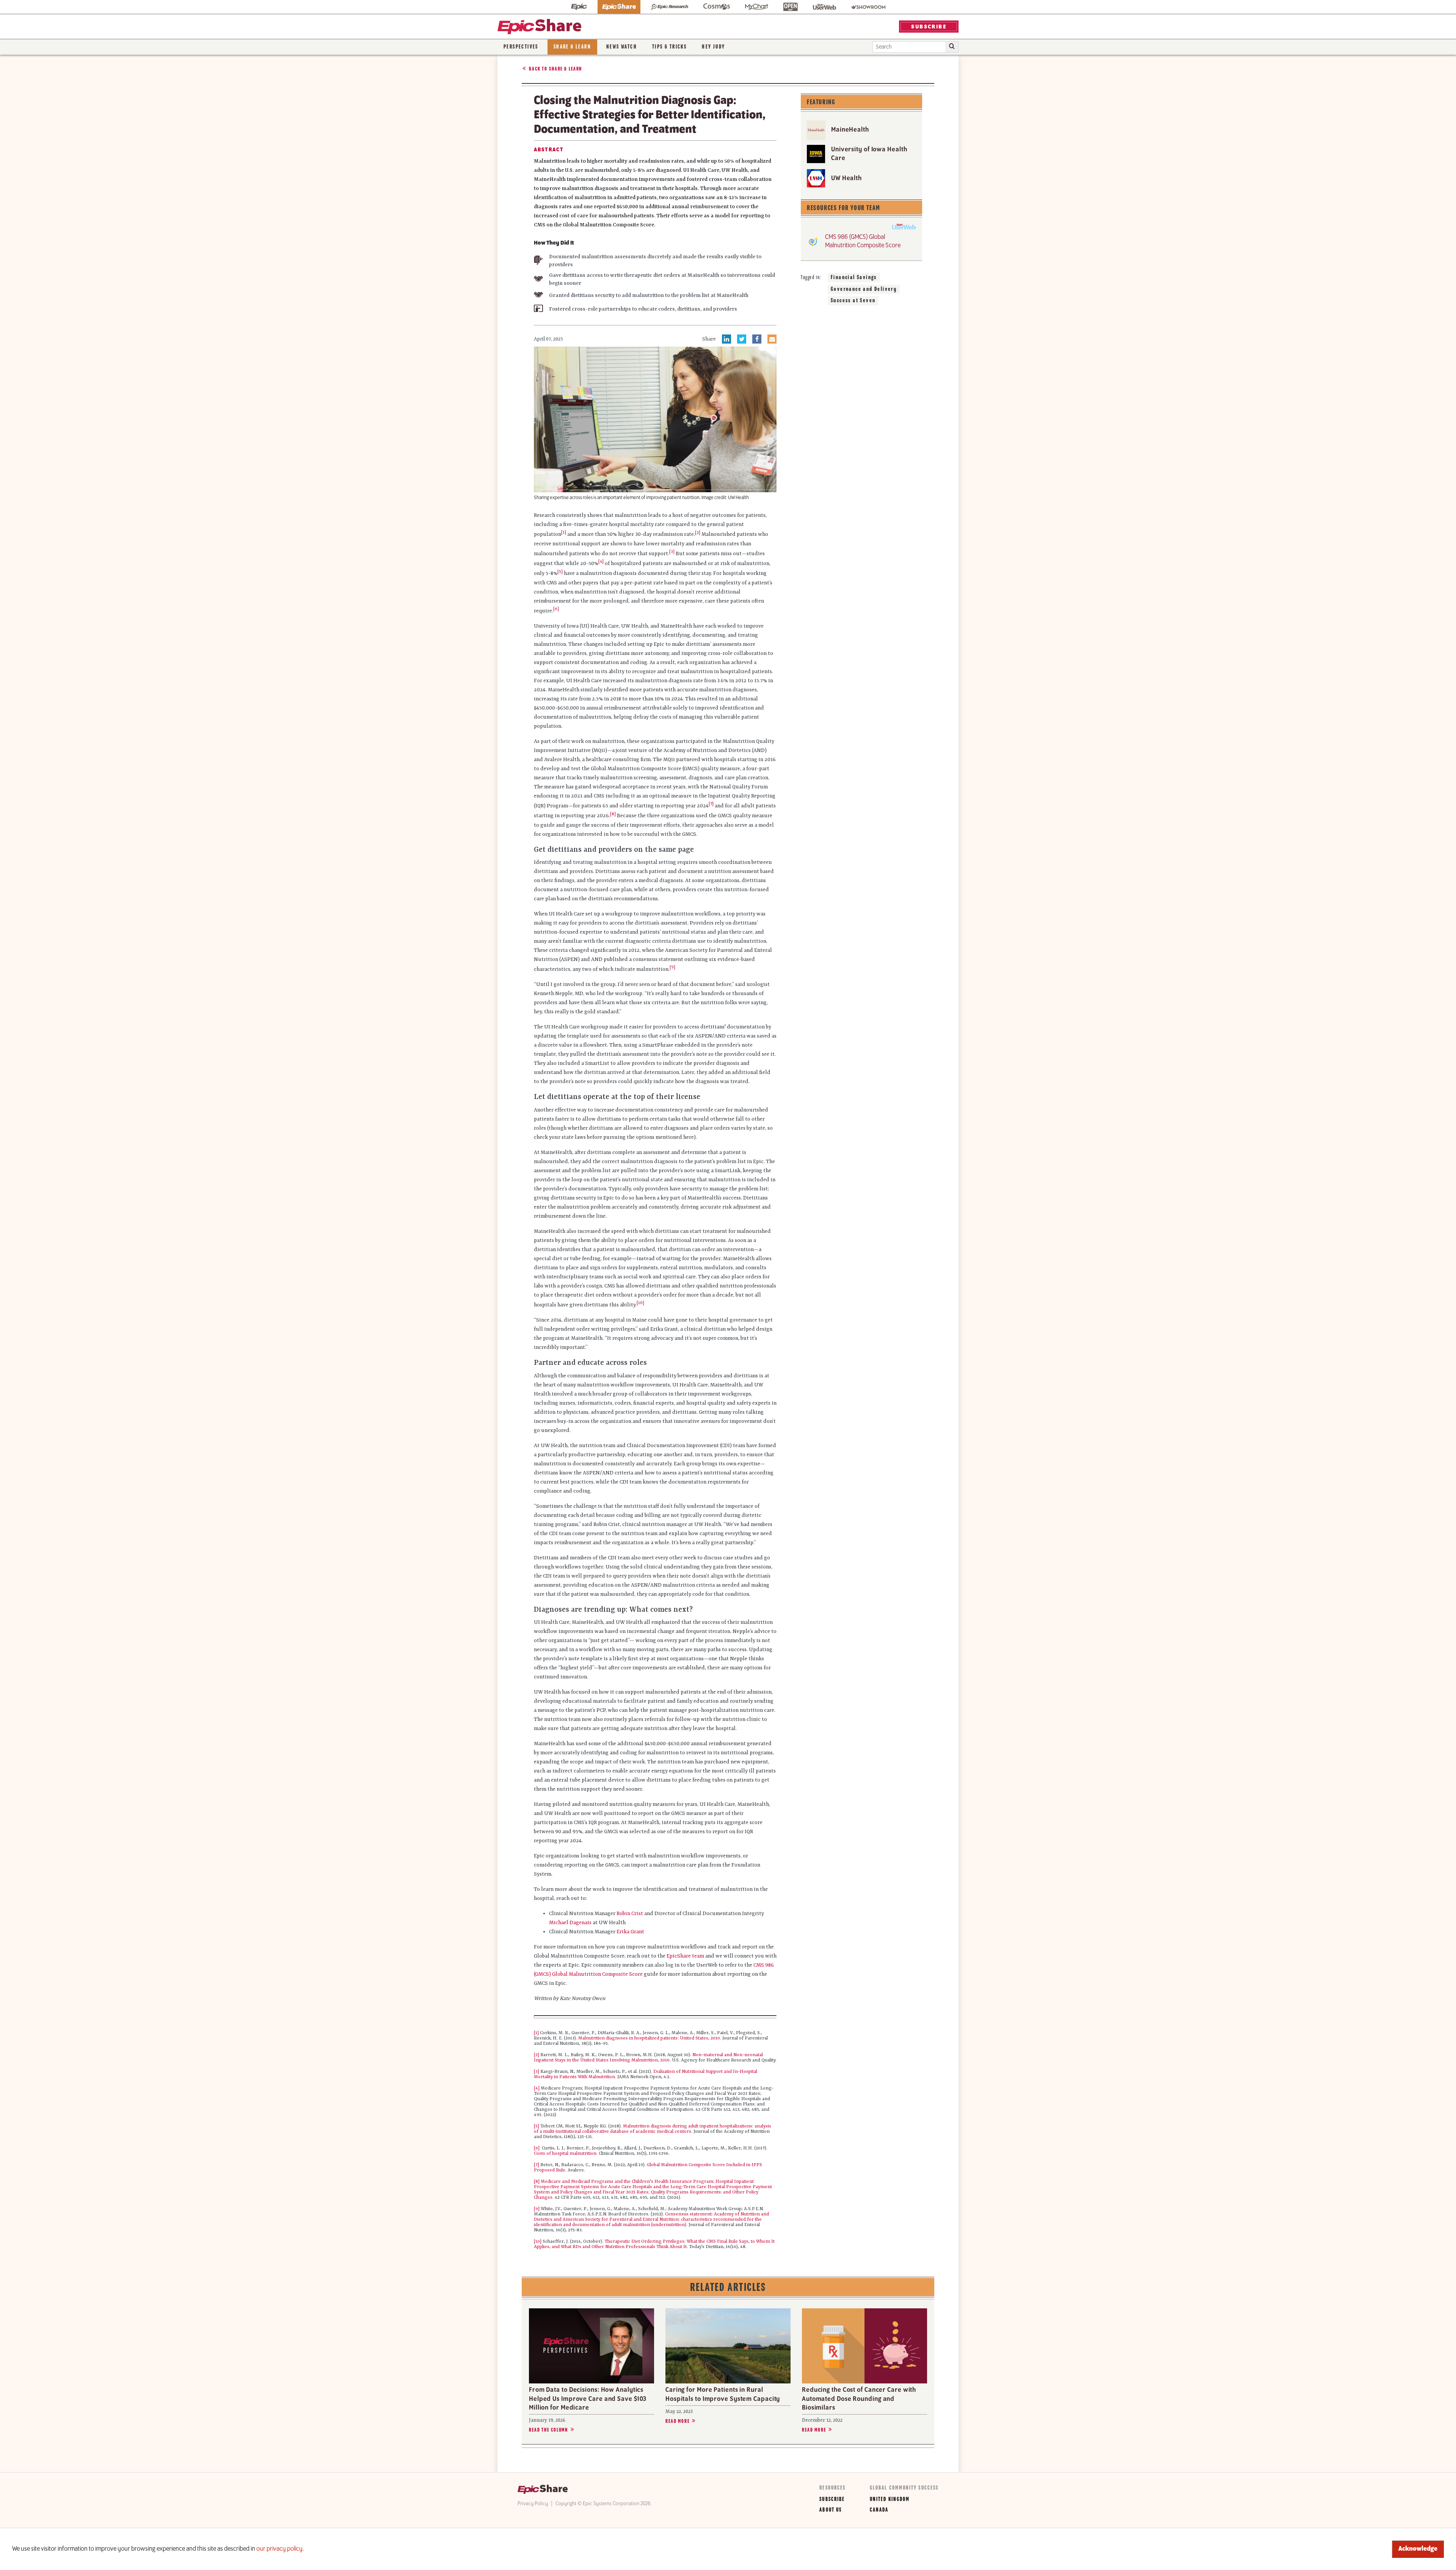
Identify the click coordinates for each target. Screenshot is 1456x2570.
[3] (537, 2072)
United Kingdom (890, 2499)
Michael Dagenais (570, 1923)
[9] (537, 2209)
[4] (601, 562)
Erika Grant (630, 1932)
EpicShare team (685, 1956)
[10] (538, 2242)
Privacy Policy (533, 2504)
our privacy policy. (280, 2549)
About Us (831, 2510)
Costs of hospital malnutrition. (566, 2154)
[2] (537, 2055)
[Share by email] (772, 339)
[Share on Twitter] (742, 339)
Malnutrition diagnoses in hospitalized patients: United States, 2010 (649, 2038)
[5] (537, 2126)
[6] (537, 2148)
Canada (879, 2510)
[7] (537, 2165)
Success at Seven (853, 301)
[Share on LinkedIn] (726, 339)
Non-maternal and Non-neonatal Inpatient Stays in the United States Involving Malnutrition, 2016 (648, 2058)
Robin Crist (630, 1914)
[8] (537, 2182)
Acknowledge (1418, 2549)
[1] (564, 532)
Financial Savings (854, 278)
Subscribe (832, 2499)
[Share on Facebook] (757, 339)
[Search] (952, 47)
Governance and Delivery (864, 289)
